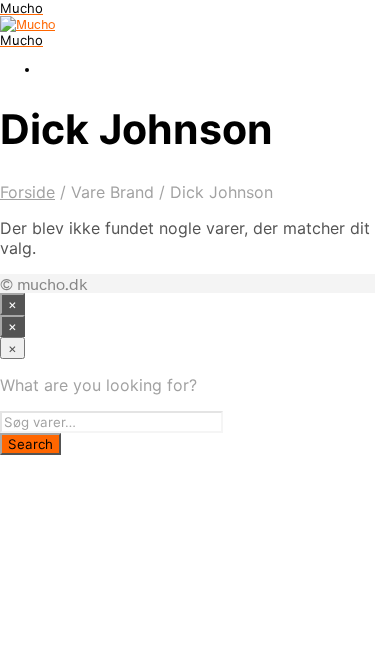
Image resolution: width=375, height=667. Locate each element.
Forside (27, 192)
